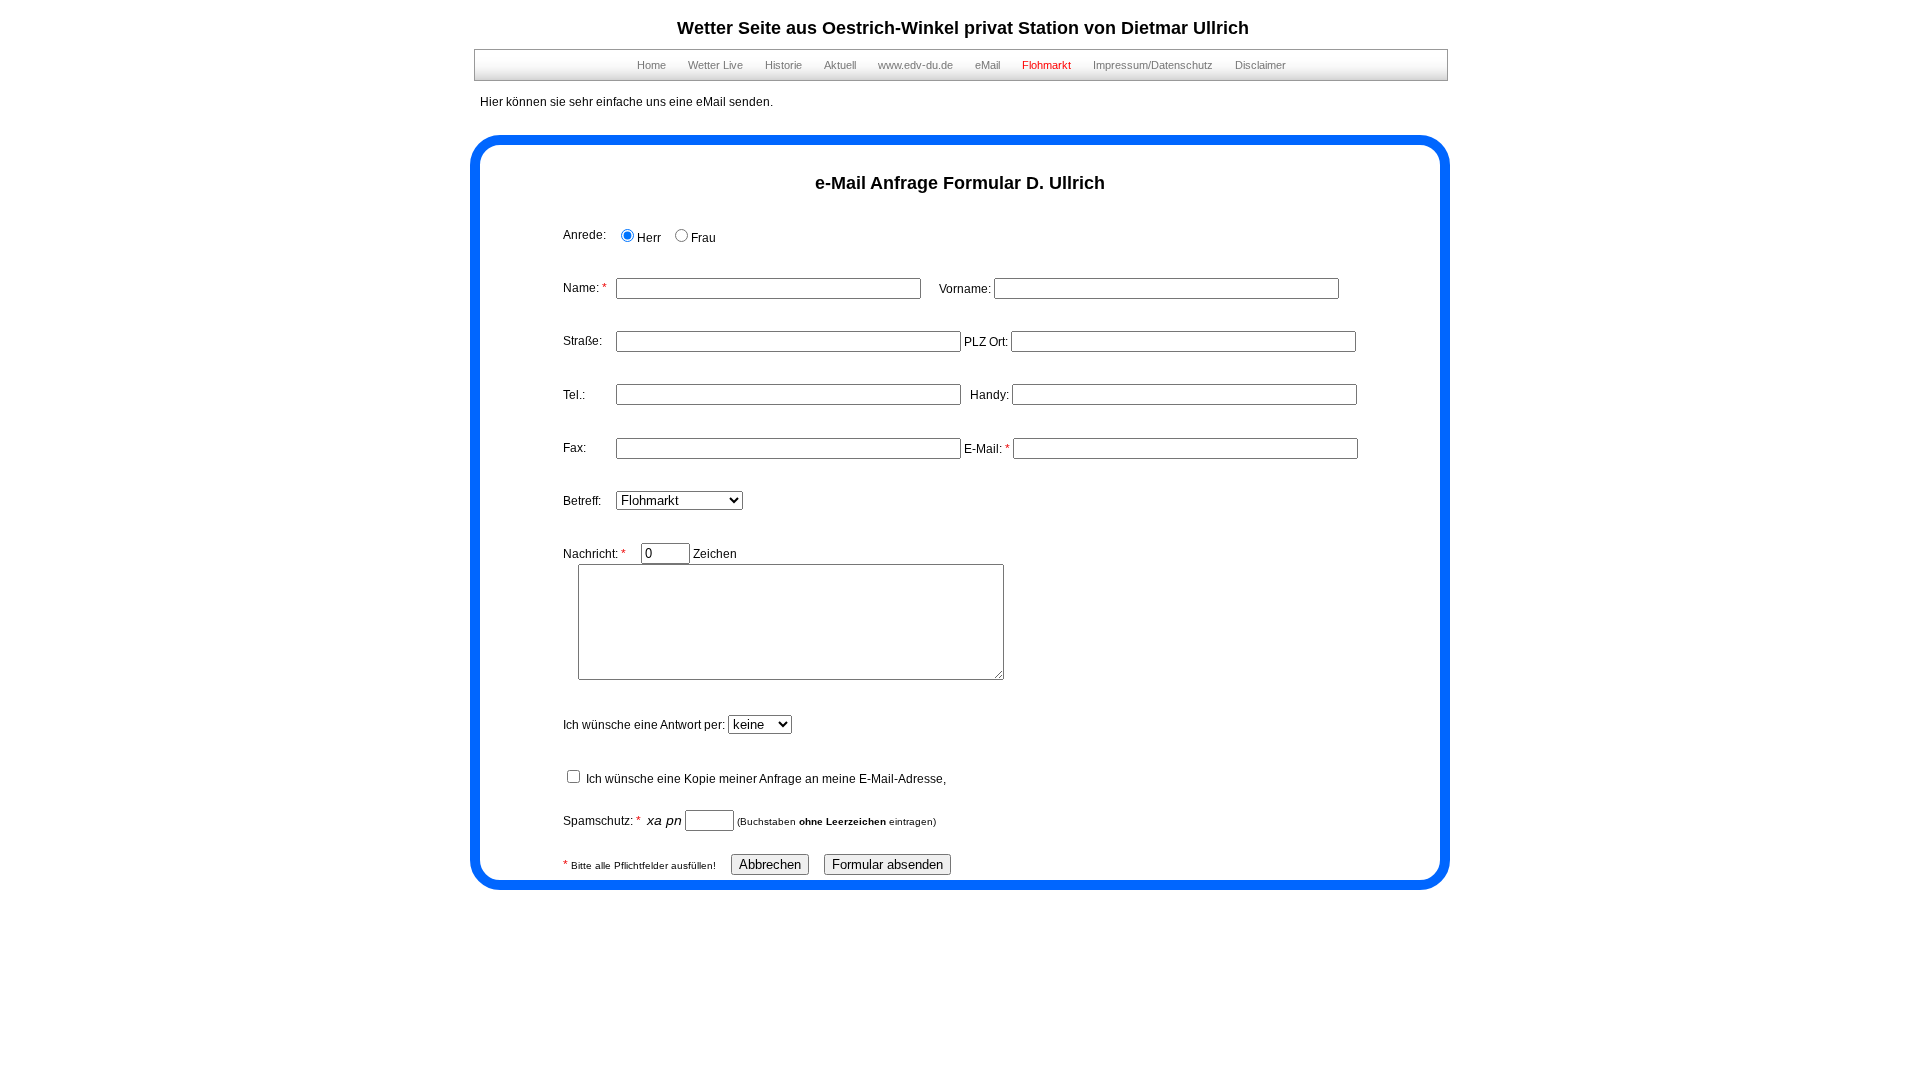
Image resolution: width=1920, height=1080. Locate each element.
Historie (783, 65)
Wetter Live (715, 65)
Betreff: (582, 501)
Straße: (582, 341)
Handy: (988, 395)
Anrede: (584, 235)
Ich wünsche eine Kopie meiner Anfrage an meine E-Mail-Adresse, (766, 779)
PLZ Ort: (987, 342)
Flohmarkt (1046, 65)
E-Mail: (987, 449)
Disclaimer (1260, 65)
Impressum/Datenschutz (1153, 65)
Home (651, 65)
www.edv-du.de (915, 65)
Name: (585, 288)
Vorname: (959, 289)
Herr (649, 238)
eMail (987, 65)
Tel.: (574, 395)
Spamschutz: (602, 821)
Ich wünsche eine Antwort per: (645, 725)
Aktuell (840, 65)
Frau (703, 238)
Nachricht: (594, 554)
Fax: (574, 448)
